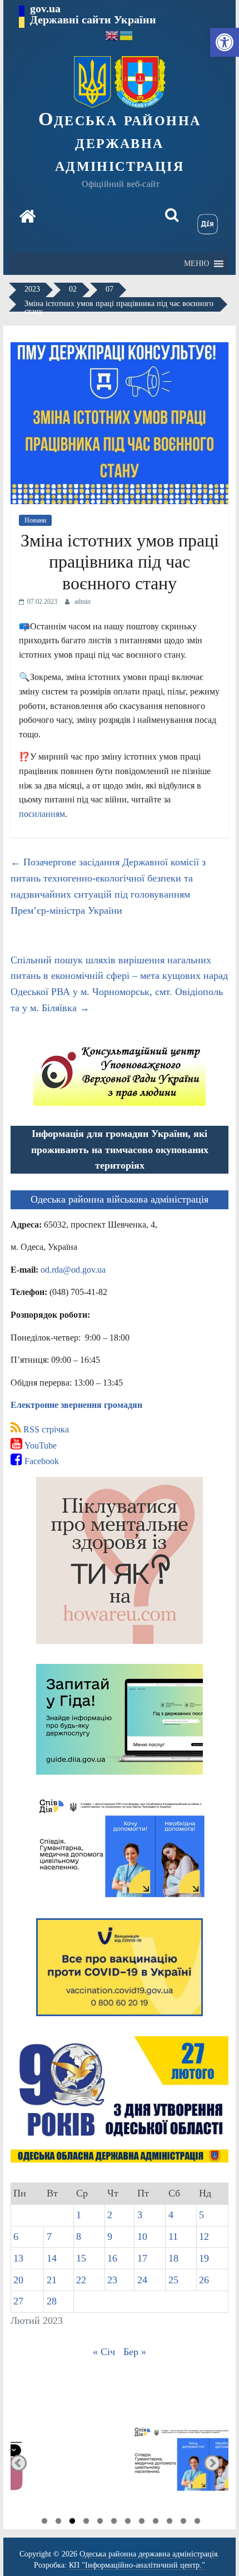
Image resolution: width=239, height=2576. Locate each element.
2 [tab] (58, 2523)
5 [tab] (100, 2523)
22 (81, 2280)
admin (83, 602)
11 (173, 2237)
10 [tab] (170, 2523)
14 (52, 2258)
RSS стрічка (45, 1429)
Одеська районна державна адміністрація (120, 142)
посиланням (42, 814)
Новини (35, 520)
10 (142, 2237)
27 (18, 2301)
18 (173, 2258)
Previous (19, 2463)
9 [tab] (156, 2523)
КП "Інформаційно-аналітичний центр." (137, 2565)
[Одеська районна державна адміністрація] (27, 218)
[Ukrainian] (127, 35)
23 (112, 2280)
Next (212, 2463)
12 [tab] (197, 2523)
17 (142, 2258)
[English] (112, 35)
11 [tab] (183, 2523)
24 (142, 2280)
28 (52, 2301)
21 (52, 2280)
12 (204, 2237)
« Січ (104, 2352)
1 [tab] (44, 2523)
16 (112, 2258)
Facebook (41, 1461)
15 (81, 2258)
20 (18, 2280)
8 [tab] (142, 2523)
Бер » (135, 2352)
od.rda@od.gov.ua (73, 1270)
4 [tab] (86, 2523)
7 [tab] (128, 2523)
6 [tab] (114, 2523)
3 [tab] (72, 2523)
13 (18, 2258)
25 (173, 2280)
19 (204, 2258)
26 (204, 2280)
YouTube (39, 1445)
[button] (225, 42)
